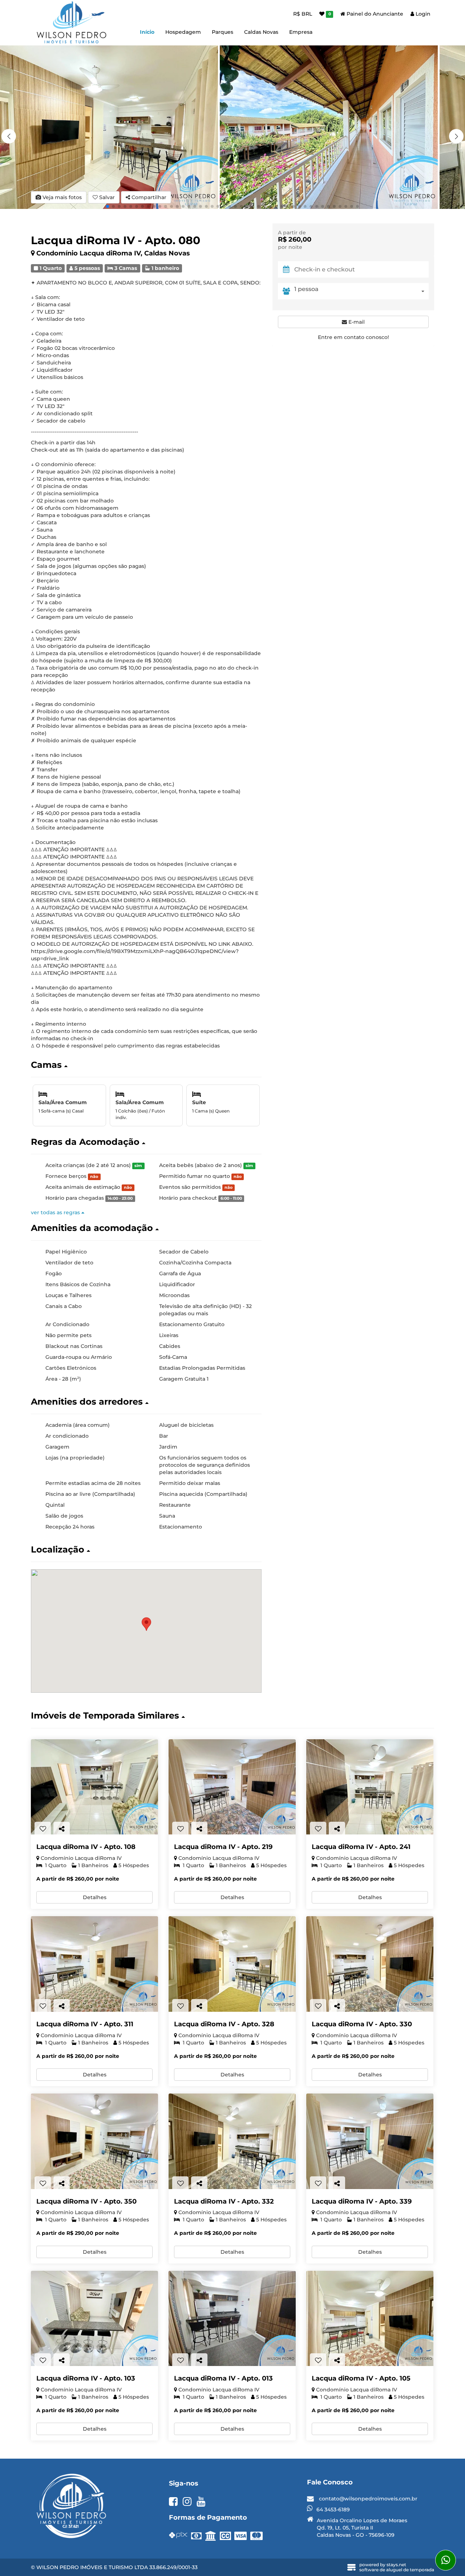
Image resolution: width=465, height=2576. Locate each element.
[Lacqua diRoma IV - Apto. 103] (94, 2319)
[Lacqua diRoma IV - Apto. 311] (94, 1964)
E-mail (356, 322)
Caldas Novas (261, 32)
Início (147, 32)
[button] (456, 136)
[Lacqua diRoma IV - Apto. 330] (370, 1964)
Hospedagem (183, 32)
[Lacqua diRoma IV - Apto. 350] (94, 2141)
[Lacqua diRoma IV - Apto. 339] (370, 2141)
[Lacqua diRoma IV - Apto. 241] (370, 1787)
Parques (223, 32)
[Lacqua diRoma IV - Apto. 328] (232, 1964)
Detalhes (95, 1897)
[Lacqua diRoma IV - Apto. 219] (232, 1787)
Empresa (301, 32)
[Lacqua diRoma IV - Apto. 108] (94, 1787)
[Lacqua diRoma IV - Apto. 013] (232, 2319)
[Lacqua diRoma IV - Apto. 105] (370, 2319)
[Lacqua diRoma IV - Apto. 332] (232, 2141)
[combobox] (361, 291)
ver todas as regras (56, 1212)
